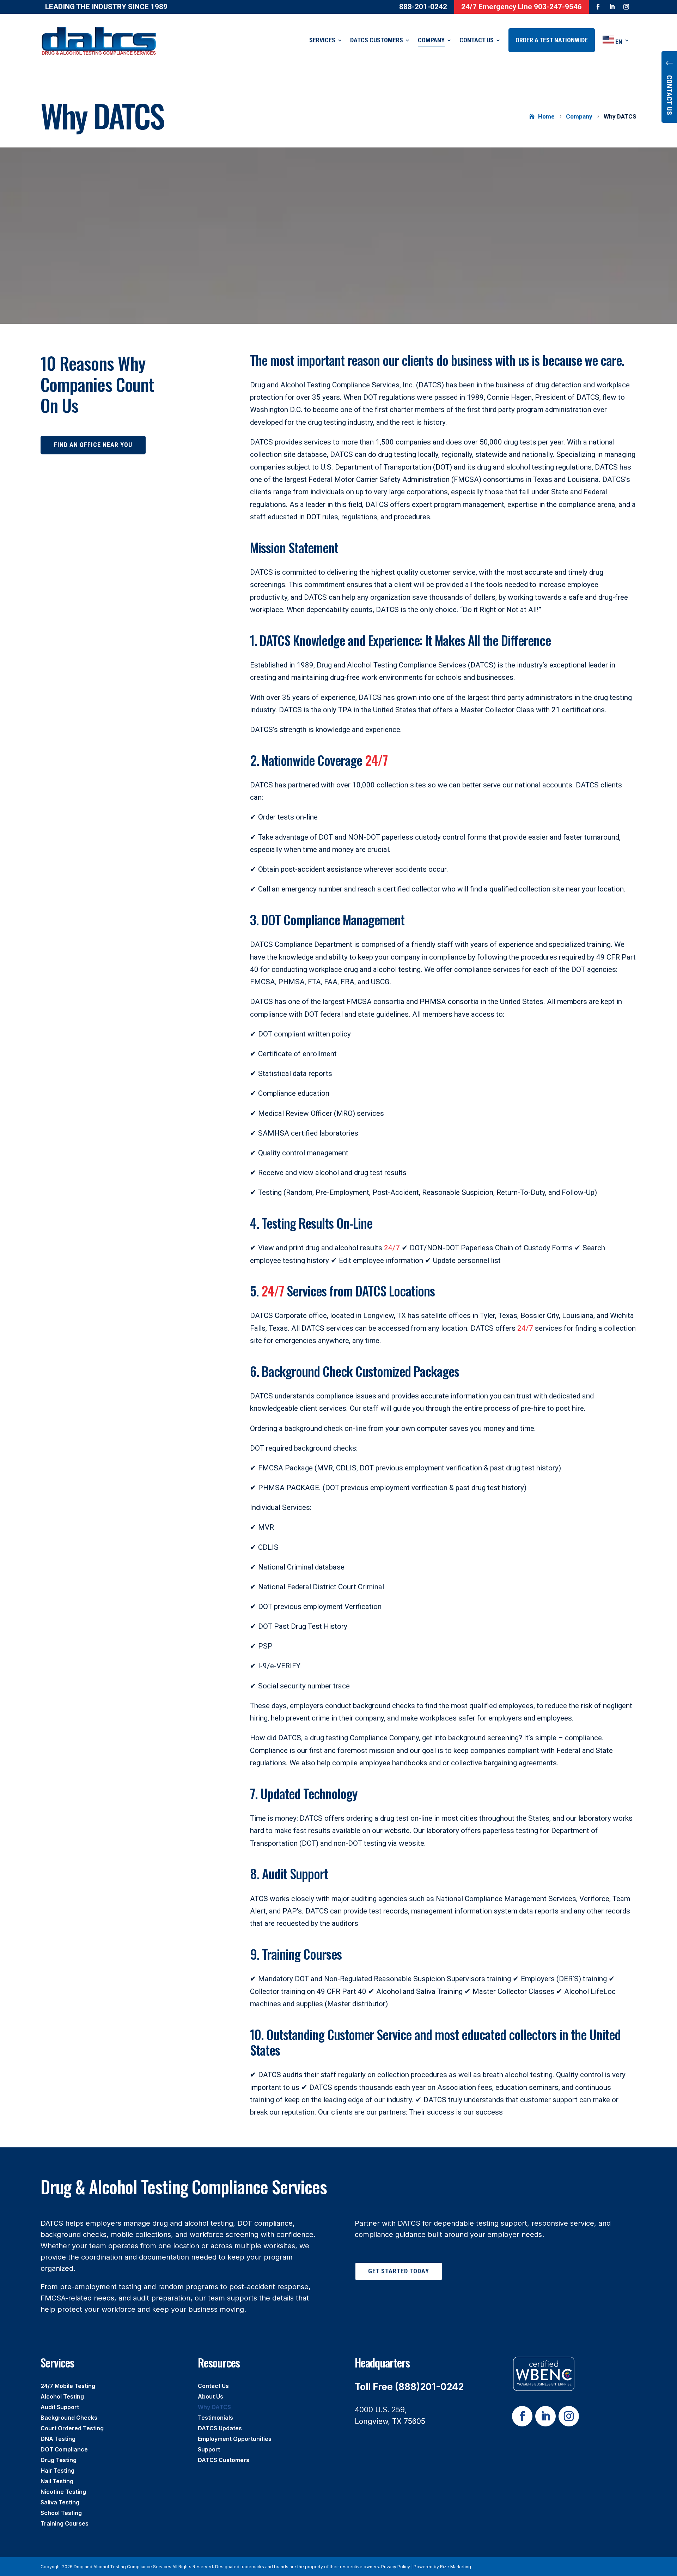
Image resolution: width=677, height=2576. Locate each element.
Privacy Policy (396, 2567)
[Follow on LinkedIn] (612, 7)
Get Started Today (399, 2271)
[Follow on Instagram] (626, 7)
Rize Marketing (456, 2567)
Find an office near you (93, 445)
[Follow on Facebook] (598, 7)
